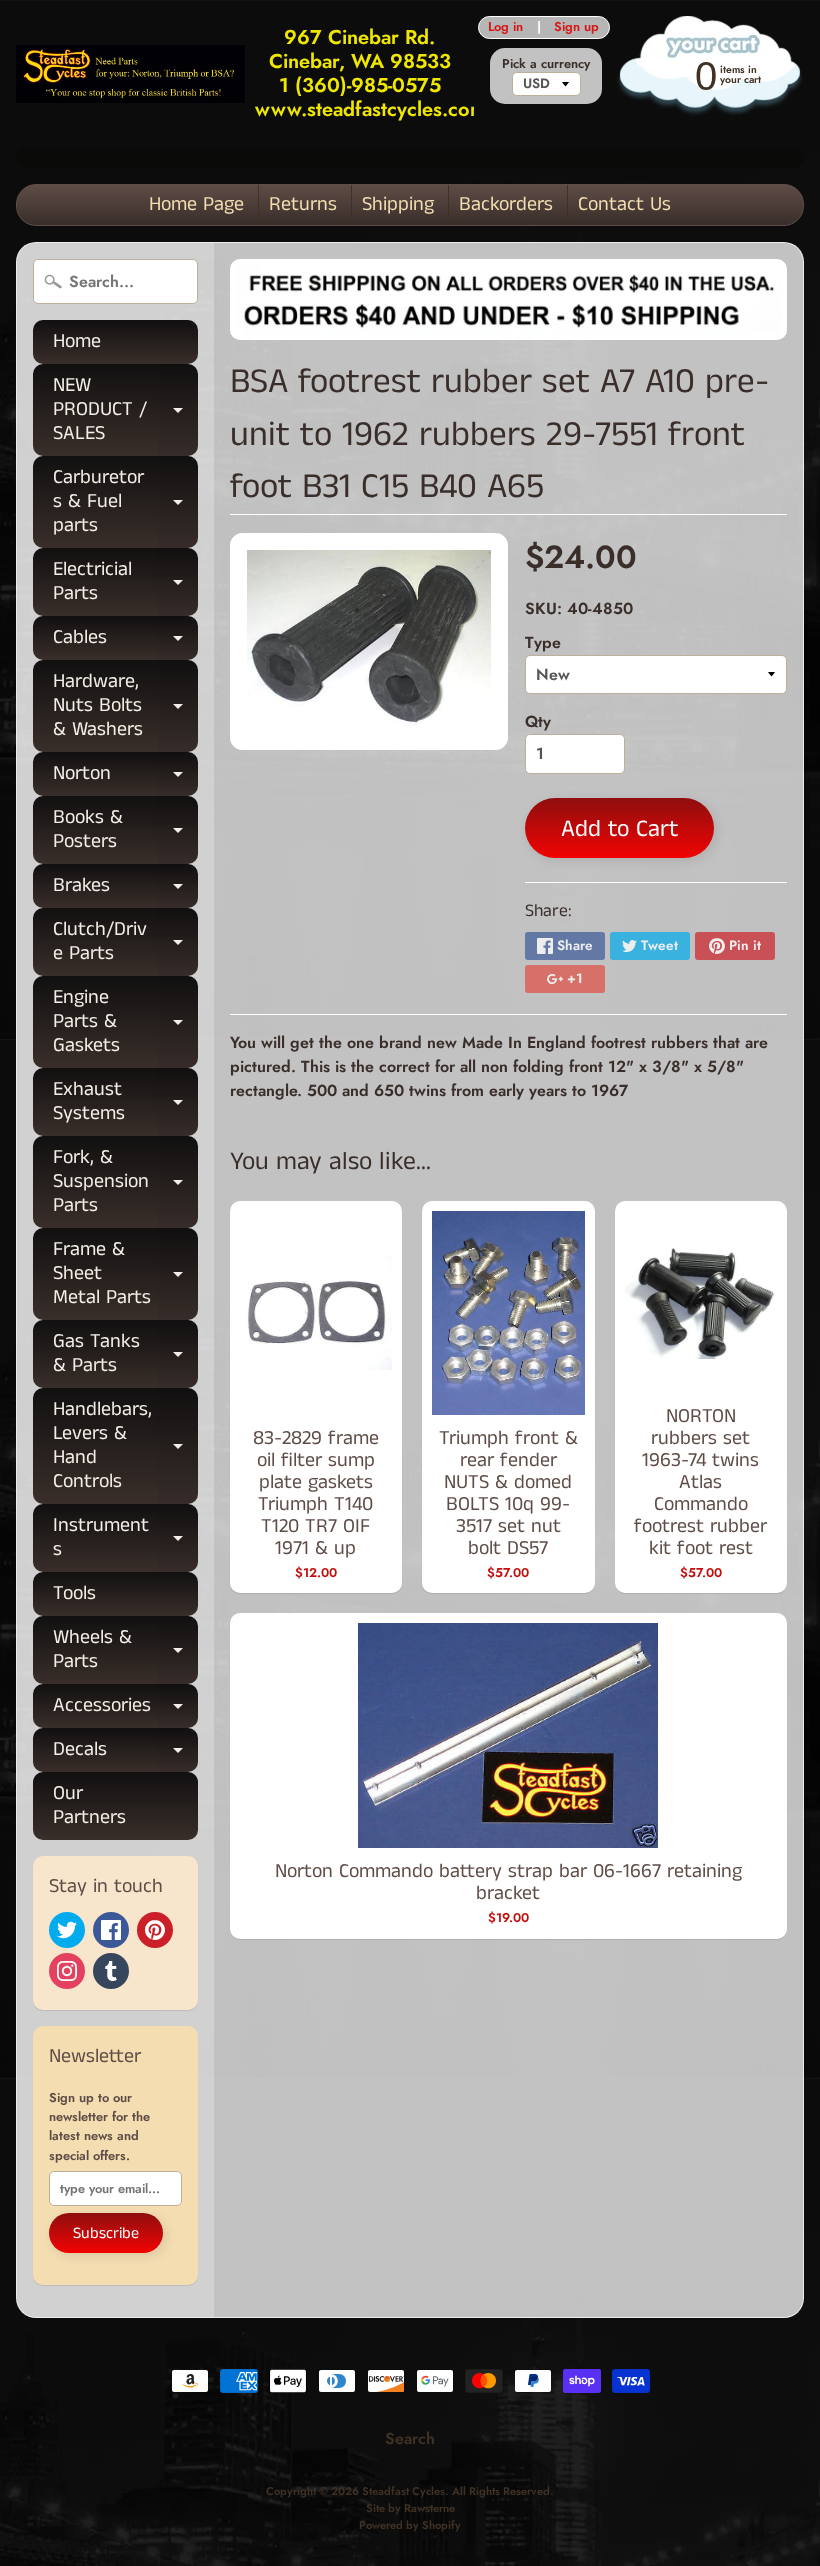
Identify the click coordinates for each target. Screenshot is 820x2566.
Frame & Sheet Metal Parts (125, 1273)
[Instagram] (67, 1971)
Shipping (398, 204)
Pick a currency (546, 63)
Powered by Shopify (410, 2525)
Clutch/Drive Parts (125, 943)
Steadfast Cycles (403, 2491)
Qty (538, 721)
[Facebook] (111, 1930)
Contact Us (624, 204)
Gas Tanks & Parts (125, 1355)
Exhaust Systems (125, 1103)
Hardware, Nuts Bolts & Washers (125, 705)
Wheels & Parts (125, 1651)
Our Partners (89, 1805)
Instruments (125, 1539)
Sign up (576, 27)
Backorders (506, 204)
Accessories (125, 1709)
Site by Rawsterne (410, 2508)
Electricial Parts (125, 583)
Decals (125, 1753)
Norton (125, 777)
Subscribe (106, 2233)
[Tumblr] (111, 1971)
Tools (74, 1593)
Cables (125, 641)
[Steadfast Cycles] (130, 73)
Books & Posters (125, 831)
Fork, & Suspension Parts (125, 1181)
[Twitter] (67, 1930)
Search (410, 2438)
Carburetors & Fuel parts (125, 501)
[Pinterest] (155, 1930)
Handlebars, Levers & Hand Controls (125, 1445)
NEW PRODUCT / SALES (125, 409)
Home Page (196, 204)
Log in (505, 27)
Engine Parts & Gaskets (125, 1021)
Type (543, 642)
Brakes (125, 889)
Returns (303, 204)
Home (77, 341)
